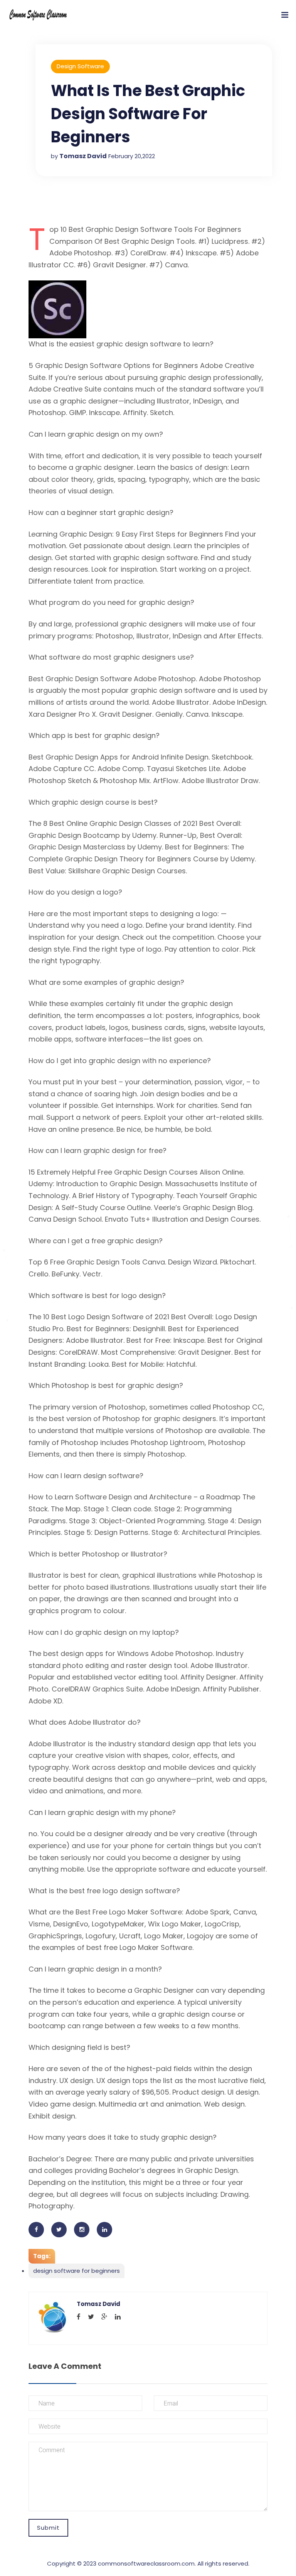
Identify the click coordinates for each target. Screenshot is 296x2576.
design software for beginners (77, 2271)
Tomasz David (83, 156)
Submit (48, 2528)
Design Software (80, 66)
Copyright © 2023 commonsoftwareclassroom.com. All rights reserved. (148, 2563)
